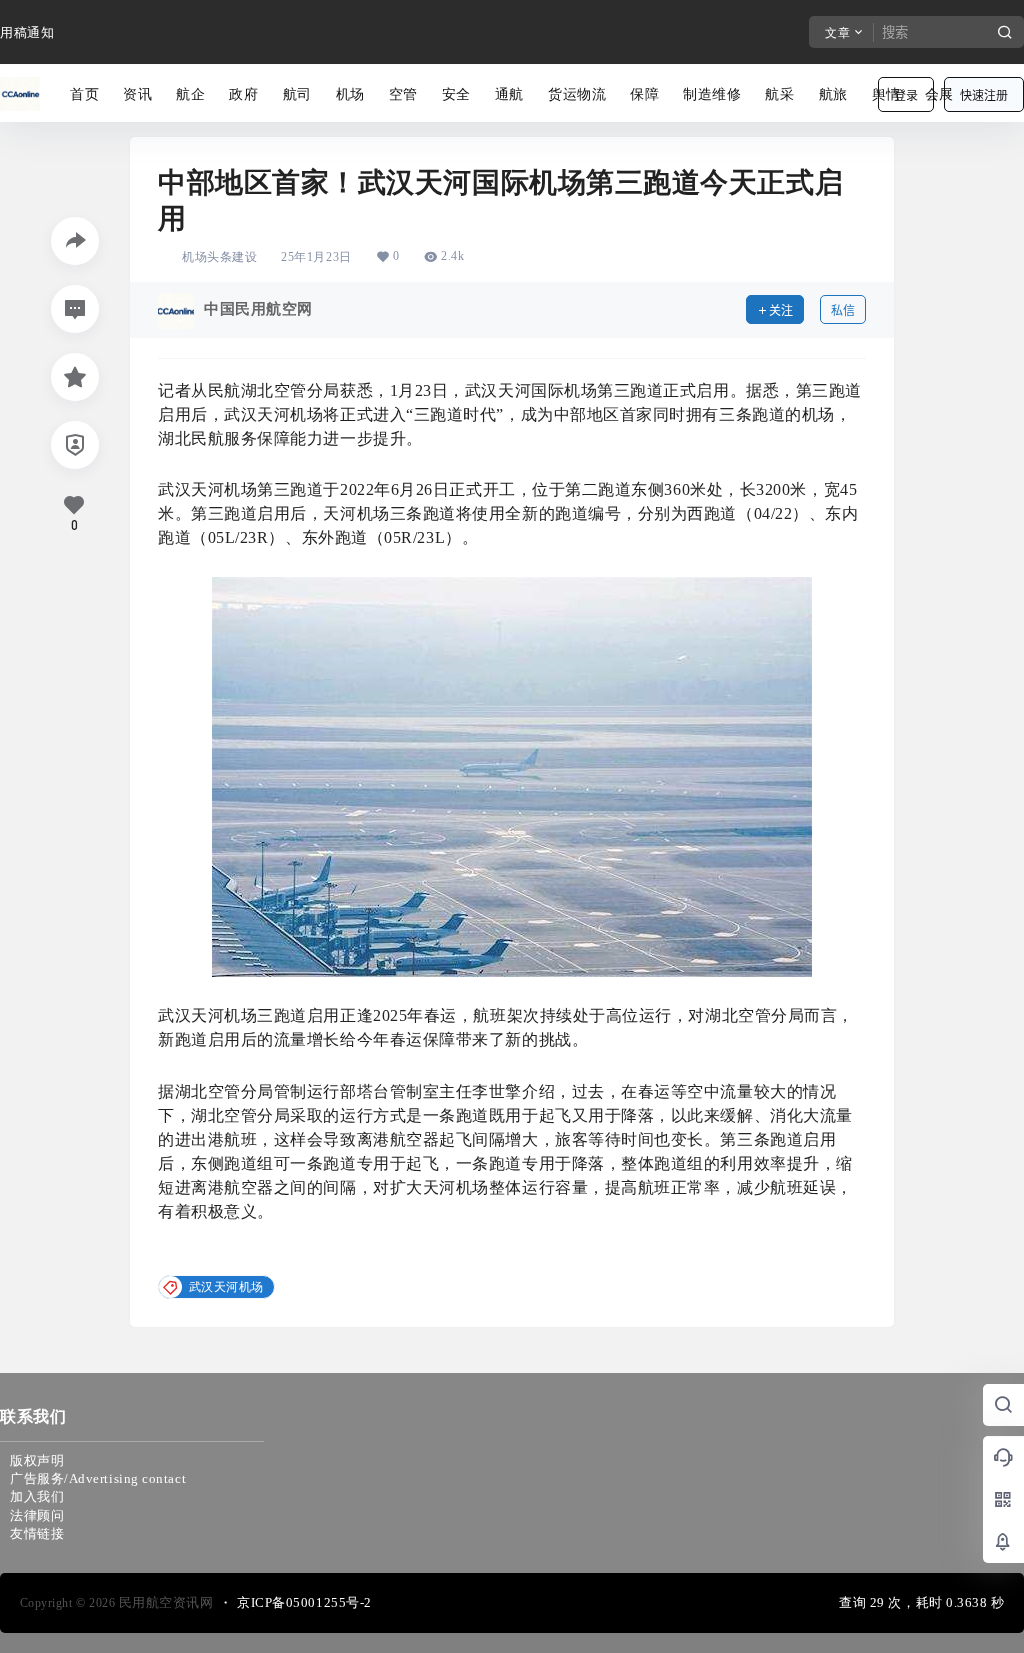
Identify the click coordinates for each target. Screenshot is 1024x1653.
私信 (843, 310)
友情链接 (37, 1533)
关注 (781, 310)
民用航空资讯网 (164, 1602)
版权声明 (37, 1460)
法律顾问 (37, 1515)
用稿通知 (27, 32)
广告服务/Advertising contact (98, 1478)
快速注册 (984, 95)
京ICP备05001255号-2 (304, 1602)
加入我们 (37, 1496)
